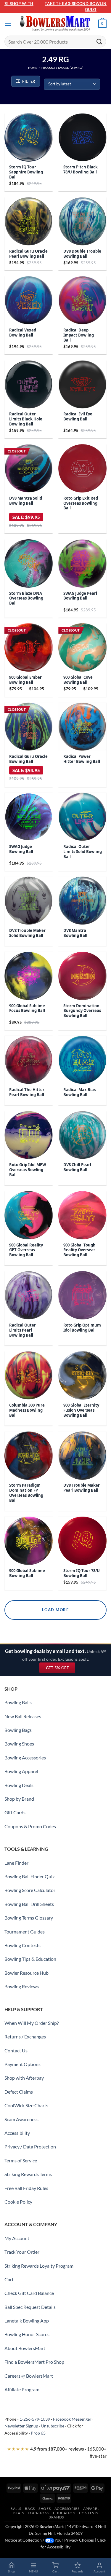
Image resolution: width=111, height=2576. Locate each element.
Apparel (91, 2509)
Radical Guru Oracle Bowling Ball (28, 759)
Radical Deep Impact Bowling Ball (79, 335)
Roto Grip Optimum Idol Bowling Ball (82, 1328)
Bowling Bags (18, 1730)
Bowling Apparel (21, 1771)
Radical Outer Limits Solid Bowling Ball (83, 852)
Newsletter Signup (21, 2426)
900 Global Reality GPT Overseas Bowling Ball (26, 1250)
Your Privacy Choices (74, 2540)
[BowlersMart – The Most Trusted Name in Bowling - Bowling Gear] (56, 24)
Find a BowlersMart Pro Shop (34, 2362)
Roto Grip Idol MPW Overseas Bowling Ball (28, 1170)
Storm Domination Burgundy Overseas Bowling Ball (82, 1011)
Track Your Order (22, 2252)
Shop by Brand (19, 1799)
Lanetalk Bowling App (27, 2321)
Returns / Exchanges (25, 2037)
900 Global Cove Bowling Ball (78, 680)
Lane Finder (16, 1863)
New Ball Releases (23, 1716)
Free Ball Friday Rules (26, 2188)
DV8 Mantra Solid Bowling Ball (26, 501)
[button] (8, 24)
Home (33, 68)
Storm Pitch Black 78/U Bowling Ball (81, 170)
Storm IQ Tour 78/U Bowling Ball (82, 1573)
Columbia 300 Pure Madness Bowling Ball (27, 1410)
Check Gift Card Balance (29, 2293)
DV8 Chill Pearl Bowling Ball (77, 1167)
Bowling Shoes (19, 1744)
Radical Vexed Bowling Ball (23, 333)
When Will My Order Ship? (32, 2023)
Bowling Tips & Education (30, 1959)
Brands (56, 2517)
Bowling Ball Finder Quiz (29, 1876)
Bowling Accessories (25, 1758)
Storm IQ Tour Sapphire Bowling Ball (26, 172)
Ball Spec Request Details (30, 2307)
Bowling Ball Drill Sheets (29, 1904)
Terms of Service (21, 2160)
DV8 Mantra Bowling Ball (75, 933)
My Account (17, 2238)
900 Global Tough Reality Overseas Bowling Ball (79, 1250)
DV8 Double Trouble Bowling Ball (82, 254)
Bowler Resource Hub (26, 1973)
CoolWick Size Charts (26, 2105)
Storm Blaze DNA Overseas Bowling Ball (26, 598)
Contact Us (16, 2050)
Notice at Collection (23, 2540)
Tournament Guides (25, 1932)
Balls (16, 2509)
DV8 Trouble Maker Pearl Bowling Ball (82, 1488)
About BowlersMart (25, 2348)
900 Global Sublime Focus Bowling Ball (27, 1008)
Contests (89, 2513)
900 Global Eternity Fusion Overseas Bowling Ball (81, 1410)
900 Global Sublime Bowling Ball (27, 1573)
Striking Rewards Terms (28, 2174)
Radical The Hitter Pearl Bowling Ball (27, 1092)
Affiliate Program (22, 2389)
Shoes (45, 2509)
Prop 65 (38, 2433)
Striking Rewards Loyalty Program (39, 2266)
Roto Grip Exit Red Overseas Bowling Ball (81, 503)
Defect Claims (19, 2092)
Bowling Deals (19, 1785)
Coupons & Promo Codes (30, 1826)
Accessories (67, 2509)
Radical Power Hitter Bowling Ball (82, 759)
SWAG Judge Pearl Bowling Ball (80, 596)
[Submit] (99, 41)
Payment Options (22, 2064)
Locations (39, 2513)
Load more (55, 1610)
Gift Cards (15, 1812)
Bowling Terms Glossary (29, 1918)
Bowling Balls (18, 1702)
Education (64, 2513)
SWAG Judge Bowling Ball (21, 849)
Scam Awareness (21, 2119)
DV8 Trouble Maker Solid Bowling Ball (27, 933)
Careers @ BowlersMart (29, 2376)
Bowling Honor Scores (27, 2334)
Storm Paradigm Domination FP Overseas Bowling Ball (26, 1493)
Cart (9, 2279)
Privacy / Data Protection (30, 2147)
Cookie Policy (18, 2202)
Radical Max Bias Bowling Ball (79, 1092)
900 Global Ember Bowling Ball (25, 680)
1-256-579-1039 (35, 2419)
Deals (18, 2513)
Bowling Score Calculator (30, 1890)
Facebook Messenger (72, 2419)
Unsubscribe (53, 2426)
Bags (30, 2509)
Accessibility (17, 2133)
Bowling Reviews (22, 1986)
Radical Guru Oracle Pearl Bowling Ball (28, 254)
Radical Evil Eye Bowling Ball (78, 417)
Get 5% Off (61, 1669)
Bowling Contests (22, 1945)
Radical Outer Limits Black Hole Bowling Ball (26, 419)
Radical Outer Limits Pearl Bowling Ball (22, 1330)
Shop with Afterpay (24, 2078)
